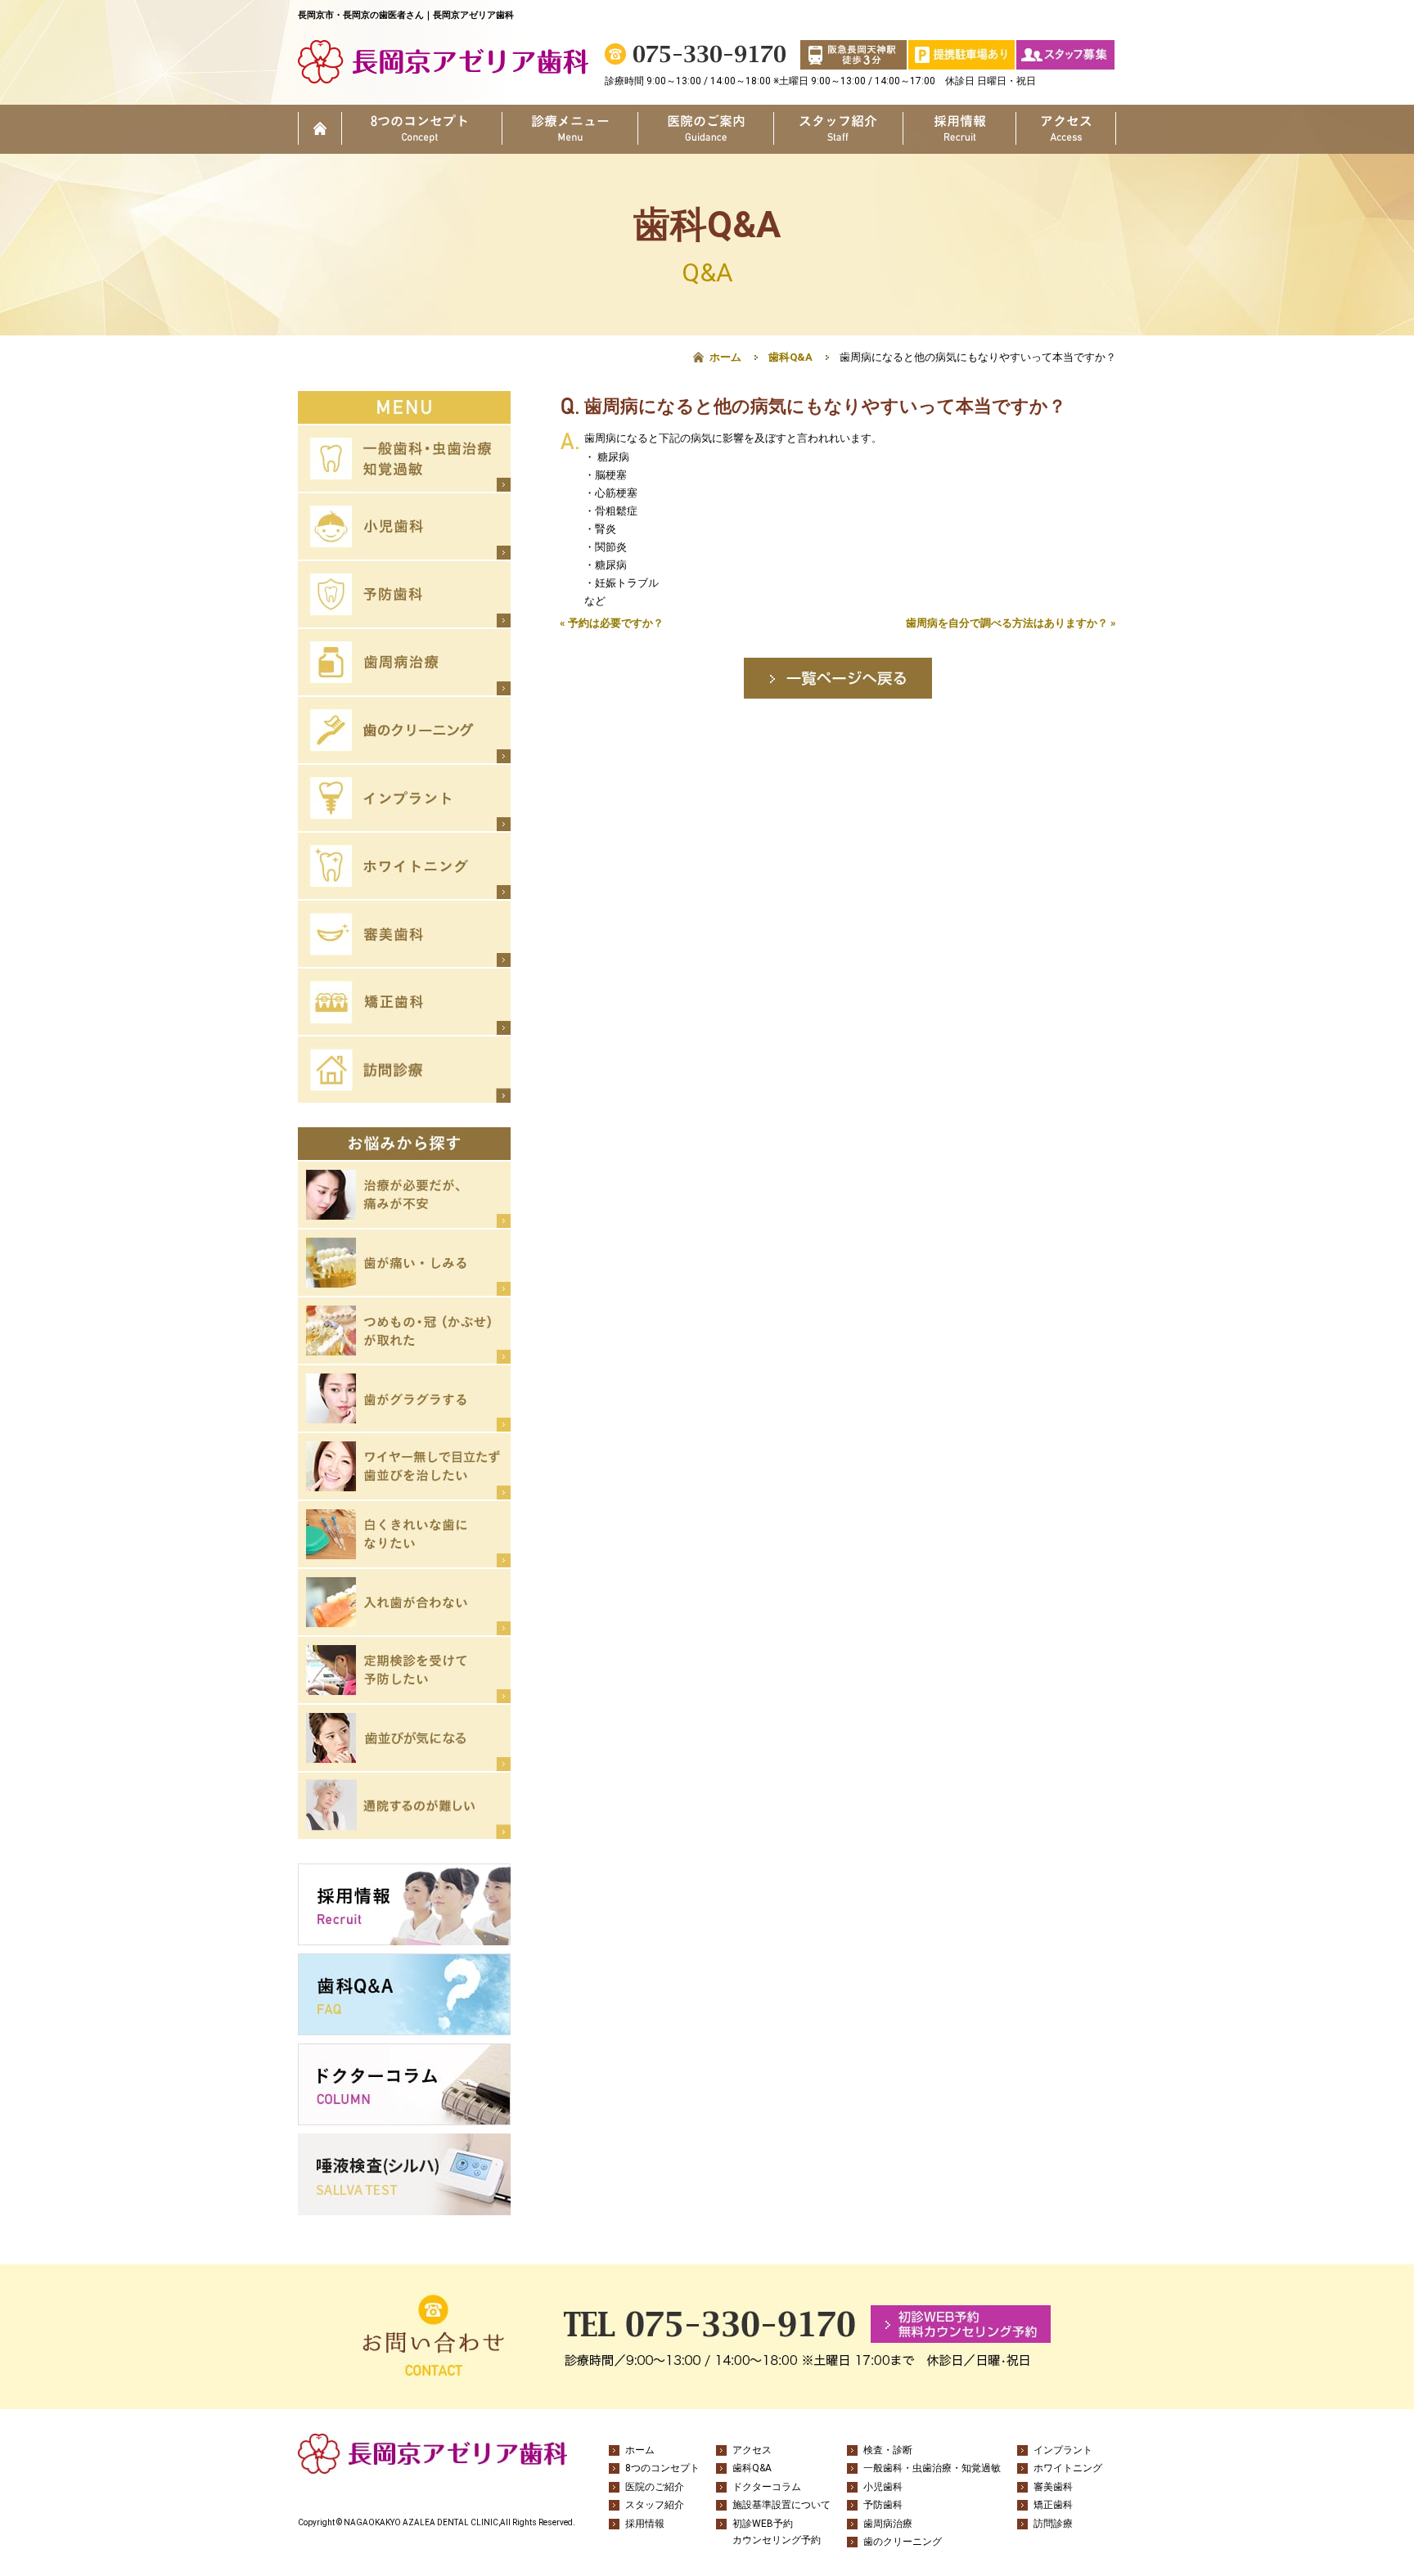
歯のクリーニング (903, 2542)
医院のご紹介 (705, 129)
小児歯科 (883, 2487)
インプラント (1063, 2450)
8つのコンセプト (422, 129)
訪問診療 (1053, 2524)
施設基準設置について (781, 2505)
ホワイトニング (1068, 2468)
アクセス (1066, 129)
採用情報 (959, 129)
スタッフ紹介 (838, 129)
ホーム (320, 129)
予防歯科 (883, 2505)
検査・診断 (888, 2450)
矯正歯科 (1053, 2505)
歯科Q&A (790, 357)
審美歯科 (1053, 2487)
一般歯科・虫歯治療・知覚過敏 (932, 2468)
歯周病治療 (888, 2524)
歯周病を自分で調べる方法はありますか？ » (1011, 623)
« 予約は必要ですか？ (612, 623)
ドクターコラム (767, 2487)
